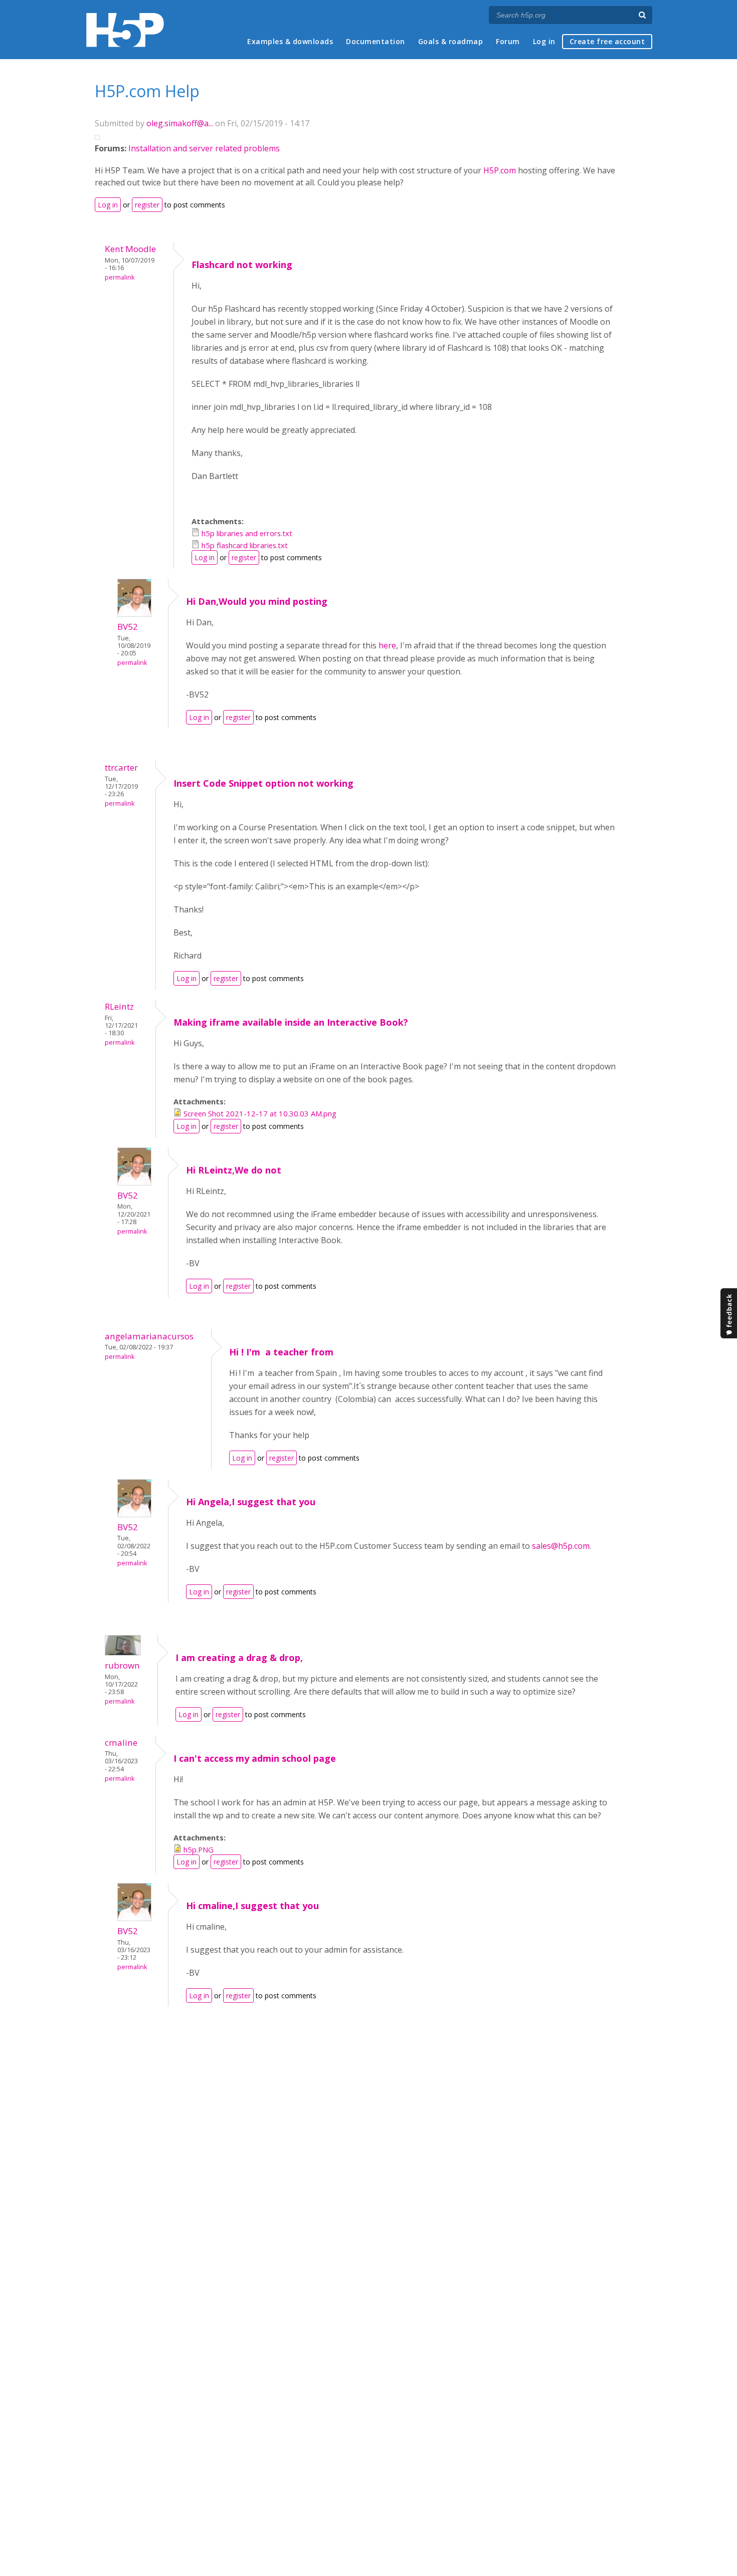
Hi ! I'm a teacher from (281, 1352)
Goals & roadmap (451, 41)
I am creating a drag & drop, (239, 1658)
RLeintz (119, 1006)
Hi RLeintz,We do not (234, 1170)
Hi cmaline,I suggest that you (252, 1906)
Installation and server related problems (204, 148)
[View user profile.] (134, 614)
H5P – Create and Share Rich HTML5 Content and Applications (125, 30)
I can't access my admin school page (255, 1758)
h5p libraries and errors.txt (247, 533)
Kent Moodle (130, 249)
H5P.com (500, 170)
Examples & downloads (290, 41)
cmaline (121, 1742)
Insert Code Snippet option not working (263, 783)
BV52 (128, 627)
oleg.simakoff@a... (180, 123)
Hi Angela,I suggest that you (251, 1502)
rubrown (122, 1665)
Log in (544, 41)
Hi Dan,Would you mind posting (257, 601)
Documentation (376, 41)
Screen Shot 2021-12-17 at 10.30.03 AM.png (260, 1113)
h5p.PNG (199, 1849)
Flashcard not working (242, 265)
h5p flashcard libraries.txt (245, 545)
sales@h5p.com (561, 1546)
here (387, 645)
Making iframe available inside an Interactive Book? (291, 1022)
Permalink (120, 277)
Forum (508, 41)
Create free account (607, 41)
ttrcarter (121, 767)
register (147, 205)
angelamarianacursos (149, 1336)
